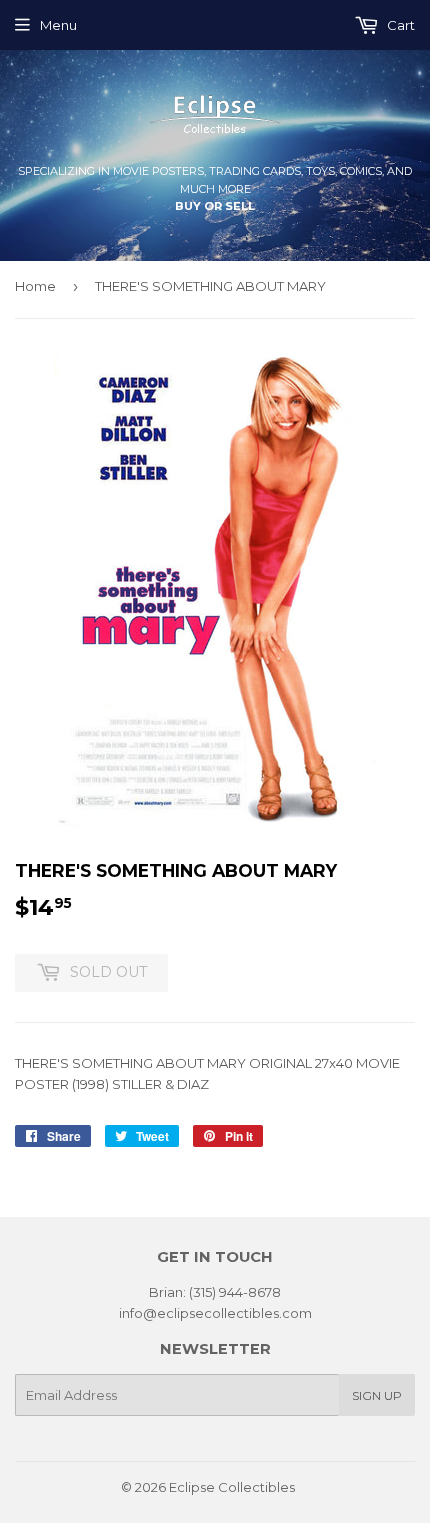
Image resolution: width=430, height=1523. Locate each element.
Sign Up (377, 1395)
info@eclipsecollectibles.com (215, 1313)
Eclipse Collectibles (232, 1487)
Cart (399, 25)
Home (35, 286)
